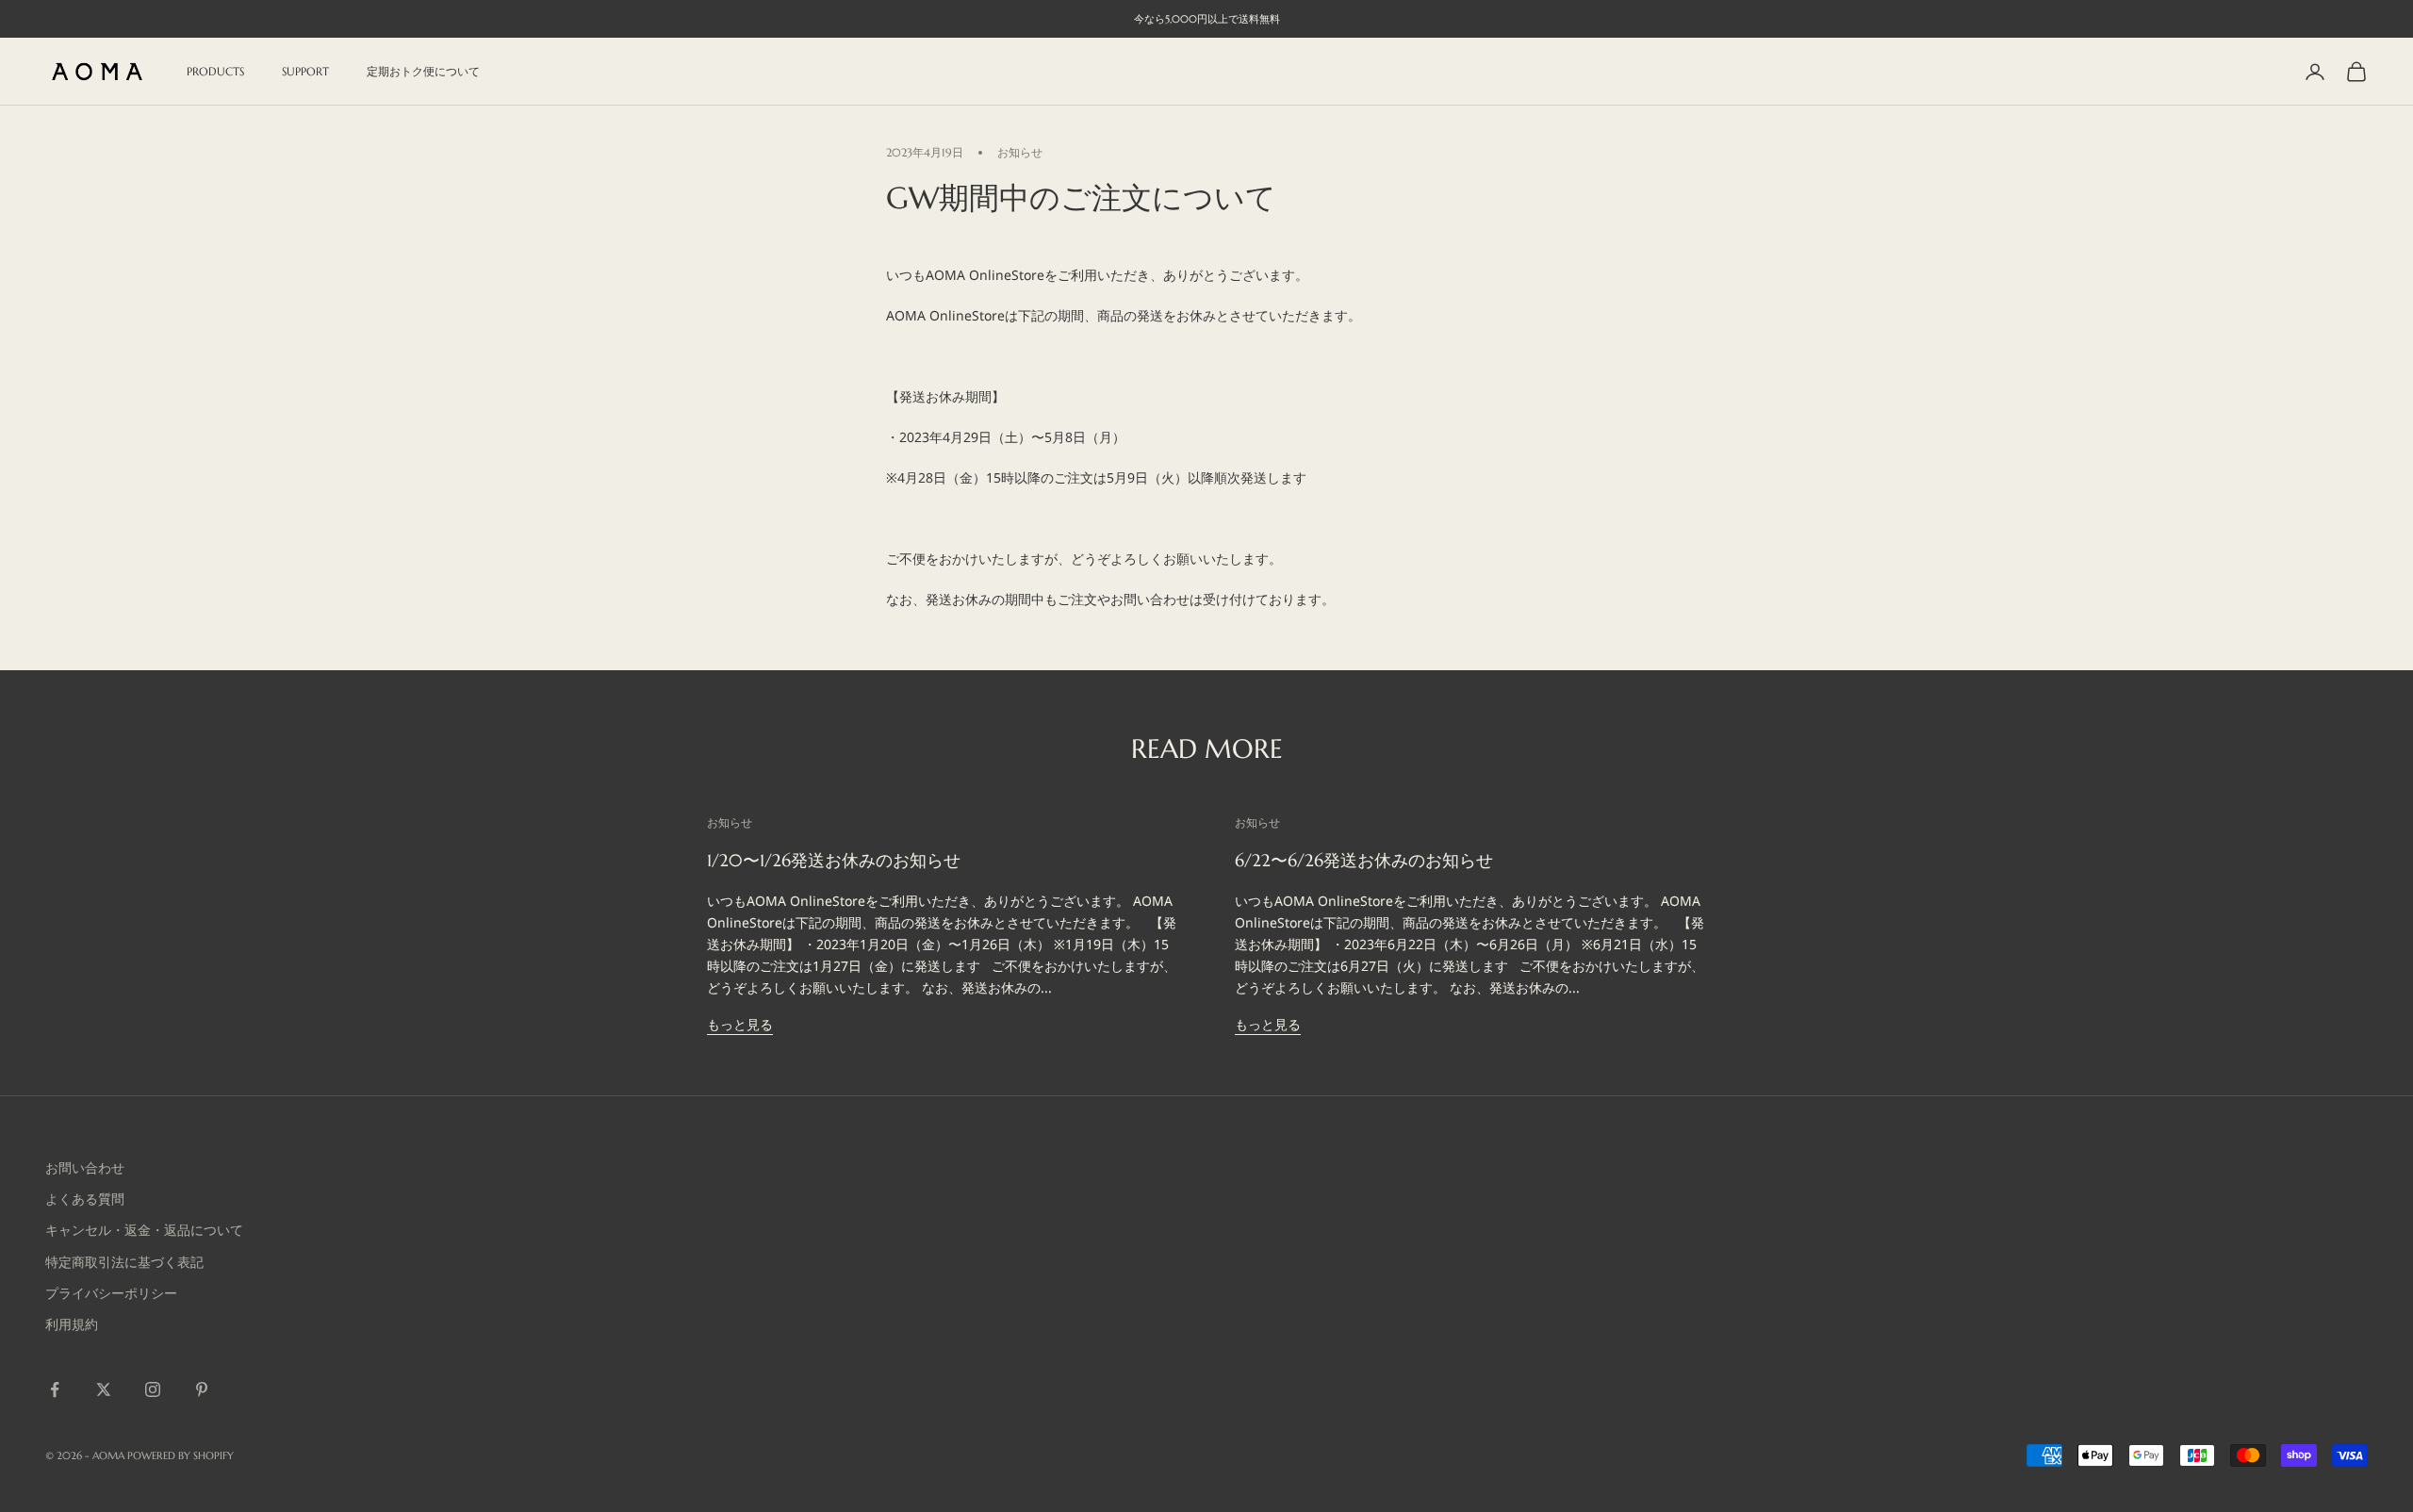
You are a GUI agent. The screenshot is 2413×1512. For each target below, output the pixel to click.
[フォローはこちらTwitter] (104, 1389)
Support (305, 71)
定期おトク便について (423, 71)
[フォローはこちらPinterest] (202, 1389)
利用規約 (72, 1324)
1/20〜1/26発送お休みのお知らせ (834, 860)
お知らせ (1020, 152)
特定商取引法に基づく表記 (124, 1262)
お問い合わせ (85, 1167)
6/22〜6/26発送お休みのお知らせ (1364, 860)
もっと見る (740, 1024)
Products (215, 71)
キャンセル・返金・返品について (144, 1230)
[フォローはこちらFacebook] (55, 1389)
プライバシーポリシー (111, 1293)
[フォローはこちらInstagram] (153, 1389)
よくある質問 (85, 1199)
